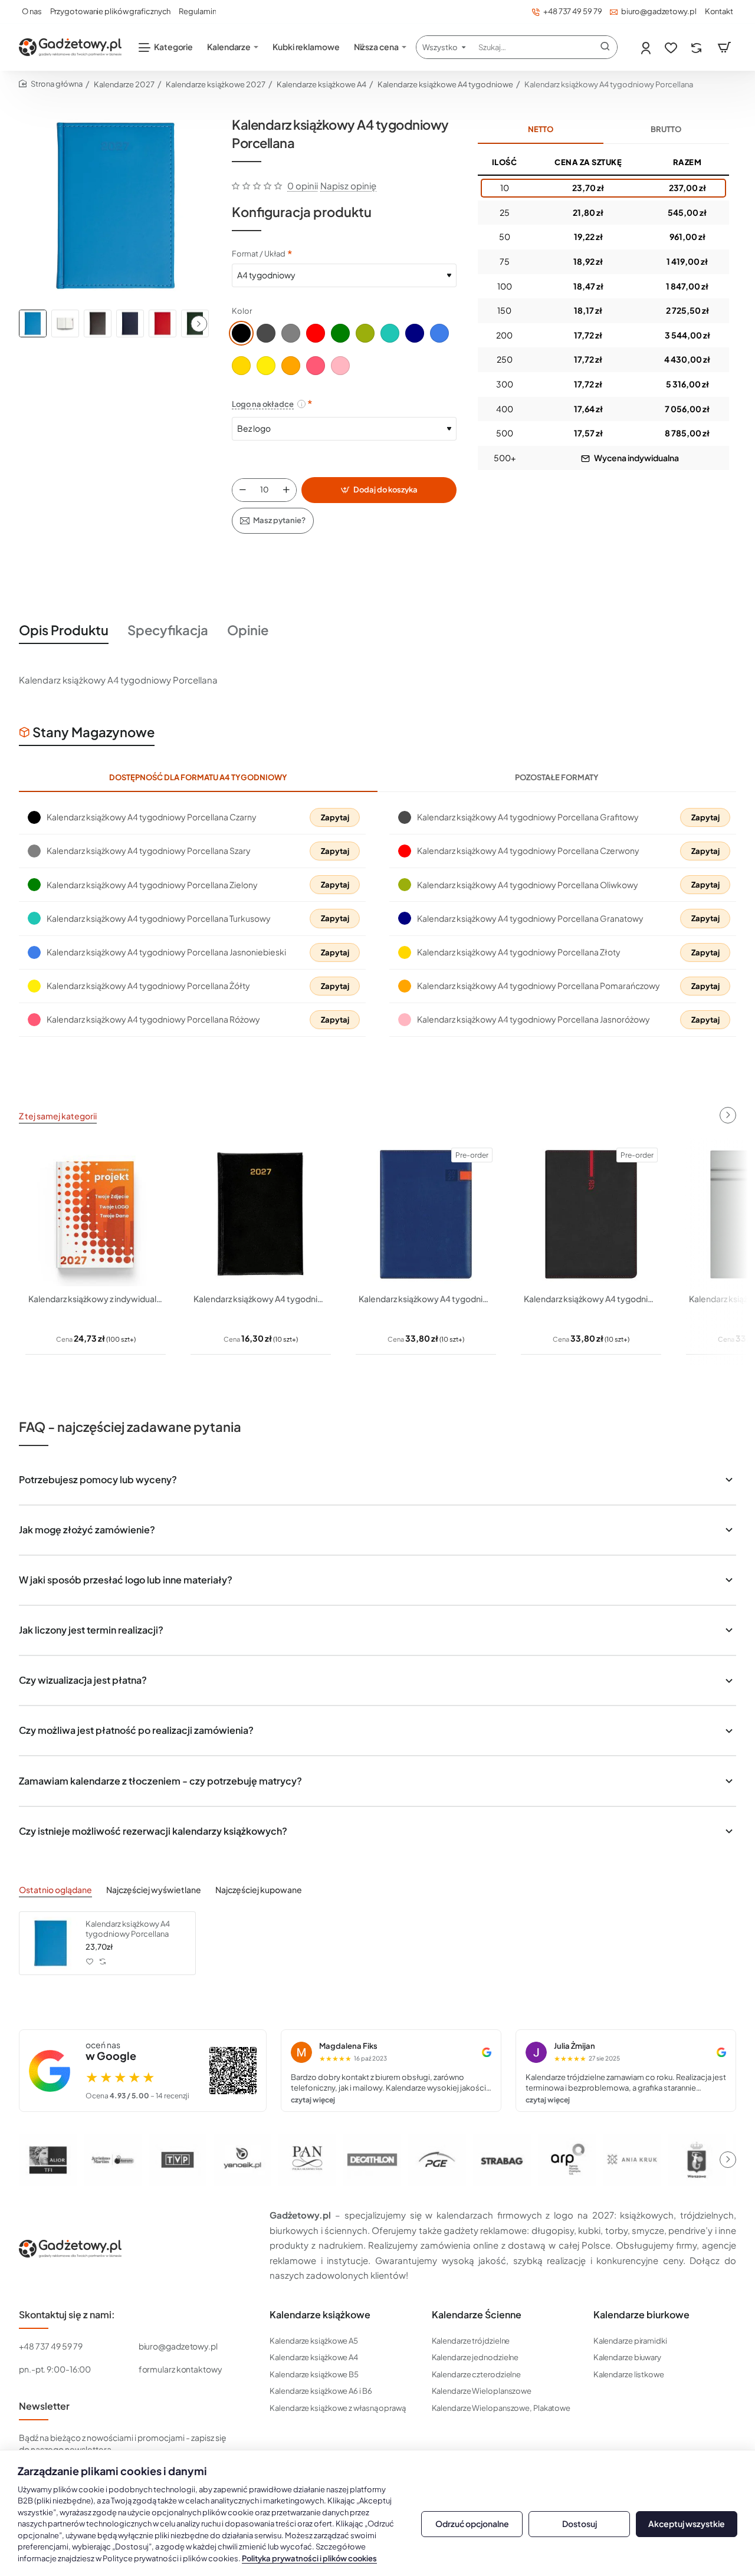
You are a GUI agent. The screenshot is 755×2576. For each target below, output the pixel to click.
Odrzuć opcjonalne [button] (472, 2524)
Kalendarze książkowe (320, 2315)
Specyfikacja (168, 630)
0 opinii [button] (303, 185)
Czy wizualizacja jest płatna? (83, 1680)
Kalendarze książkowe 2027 (216, 84)
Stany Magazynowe (93, 732)
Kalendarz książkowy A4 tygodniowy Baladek (261, 1299)
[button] (199, 324)
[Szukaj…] (605, 47)
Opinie (248, 630)
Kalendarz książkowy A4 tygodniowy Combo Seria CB (591, 1299)
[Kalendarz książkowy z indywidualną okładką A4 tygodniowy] (96, 1214)
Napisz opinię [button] (348, 185)
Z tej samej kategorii (58, 1116)
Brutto (666, 129)
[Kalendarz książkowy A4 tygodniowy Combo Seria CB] (591, 1214)
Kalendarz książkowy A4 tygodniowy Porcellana (128, 1929)
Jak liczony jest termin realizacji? (91, 1630)
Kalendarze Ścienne (477, 2315)
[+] (287, 490)
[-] (242, 490)
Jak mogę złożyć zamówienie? (87, 1529)
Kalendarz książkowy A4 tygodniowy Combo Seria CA (426, 1299)
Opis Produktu (64, 630)
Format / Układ (259, 254)
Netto (541, 129)
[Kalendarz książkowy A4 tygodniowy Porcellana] (51, 1943)
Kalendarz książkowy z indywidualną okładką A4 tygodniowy (96, 1299)
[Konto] (647, 47)
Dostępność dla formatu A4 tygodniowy (198, 777)
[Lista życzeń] (672, 47)
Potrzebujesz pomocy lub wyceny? (98, 1479)
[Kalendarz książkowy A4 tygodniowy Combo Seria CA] (426, 1214)
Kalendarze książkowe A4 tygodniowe (445, 84)
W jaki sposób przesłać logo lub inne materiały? (126, 1580)
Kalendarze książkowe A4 (321, 84)
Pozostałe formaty (557, 777)
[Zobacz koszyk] (724, 47)
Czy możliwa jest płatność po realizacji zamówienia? (136, 1730)
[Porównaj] (697, 47)
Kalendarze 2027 (124, 84)
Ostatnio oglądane (55, 1890)
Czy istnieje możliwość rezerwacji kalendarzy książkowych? (153, 1831)
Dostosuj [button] (580, 2524)
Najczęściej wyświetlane (154, 1890)
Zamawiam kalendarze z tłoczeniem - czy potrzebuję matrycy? (160, 1781)
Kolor (242, 311)
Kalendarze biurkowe (641, 2315)
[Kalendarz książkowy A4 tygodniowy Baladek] (261, 1214)
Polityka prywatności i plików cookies (309, 2558)
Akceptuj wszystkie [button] (687, 2524)
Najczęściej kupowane (259, 1890)
